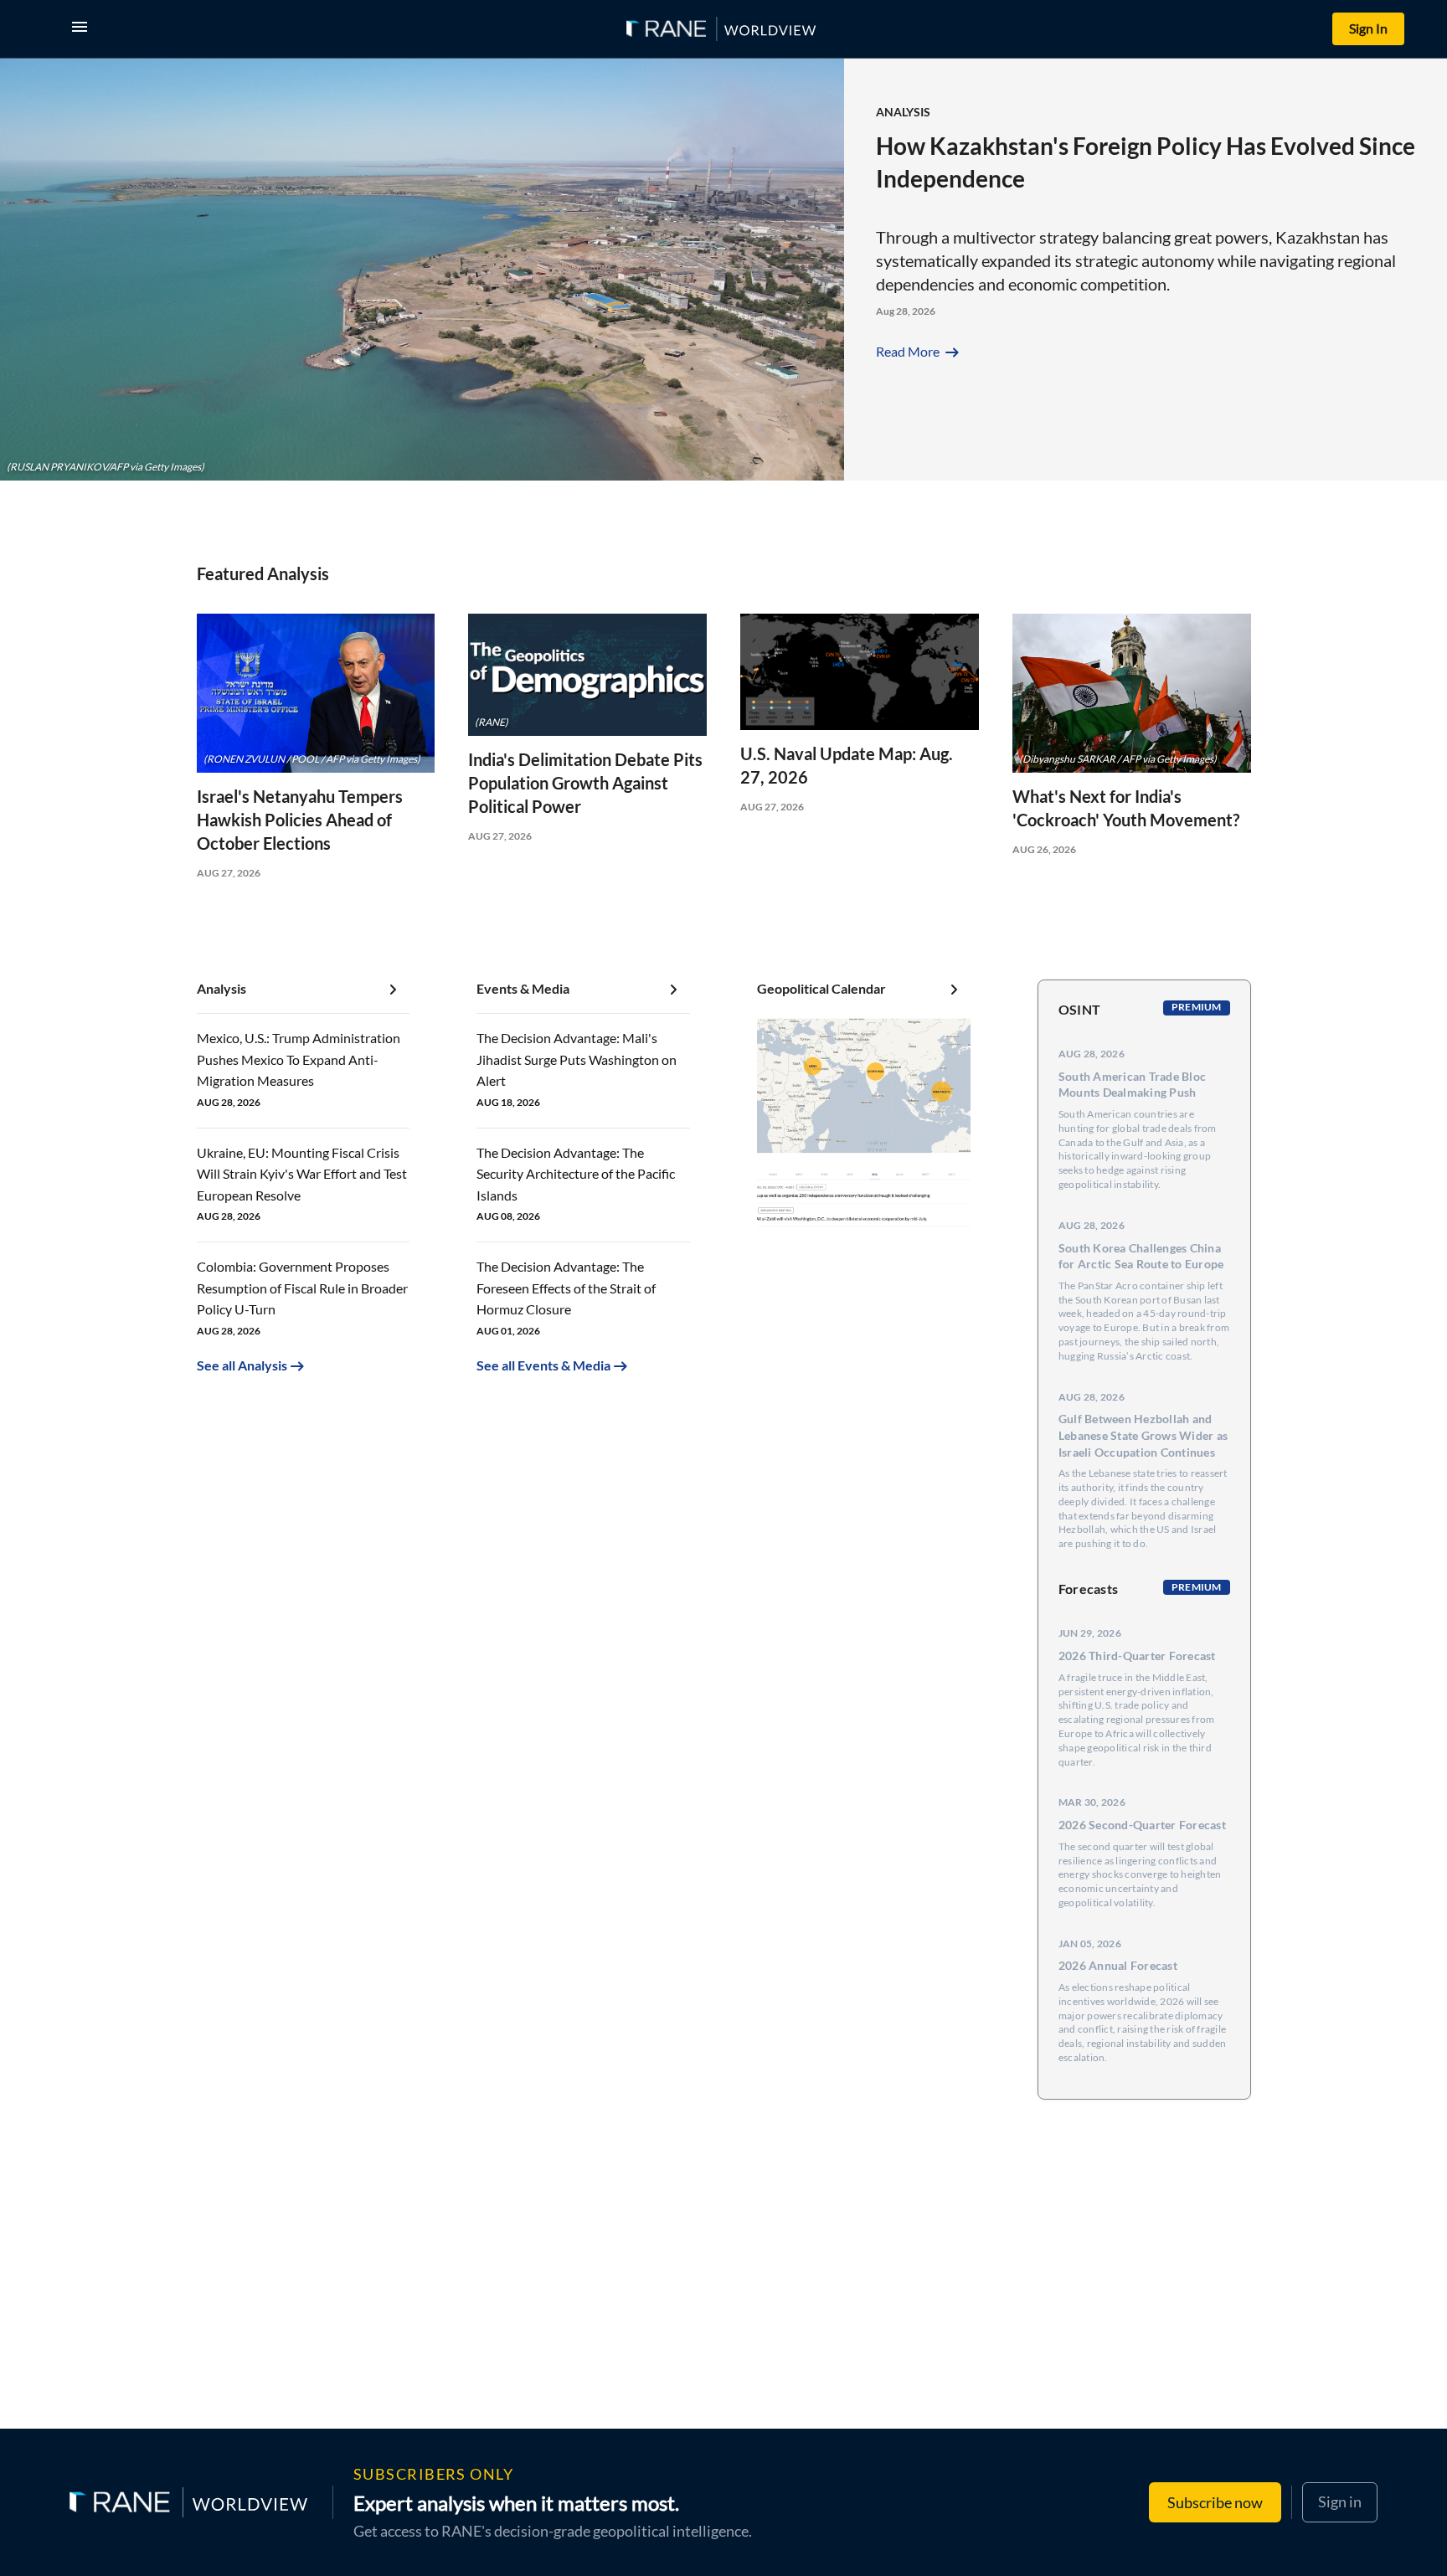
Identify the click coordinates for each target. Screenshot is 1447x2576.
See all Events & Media (543, 1365)
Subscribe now (1215, 2502)
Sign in (1340, 2501)
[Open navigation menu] (83, 29)
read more (919, 351)
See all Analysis (242, 1365)
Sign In (1368, 28)
